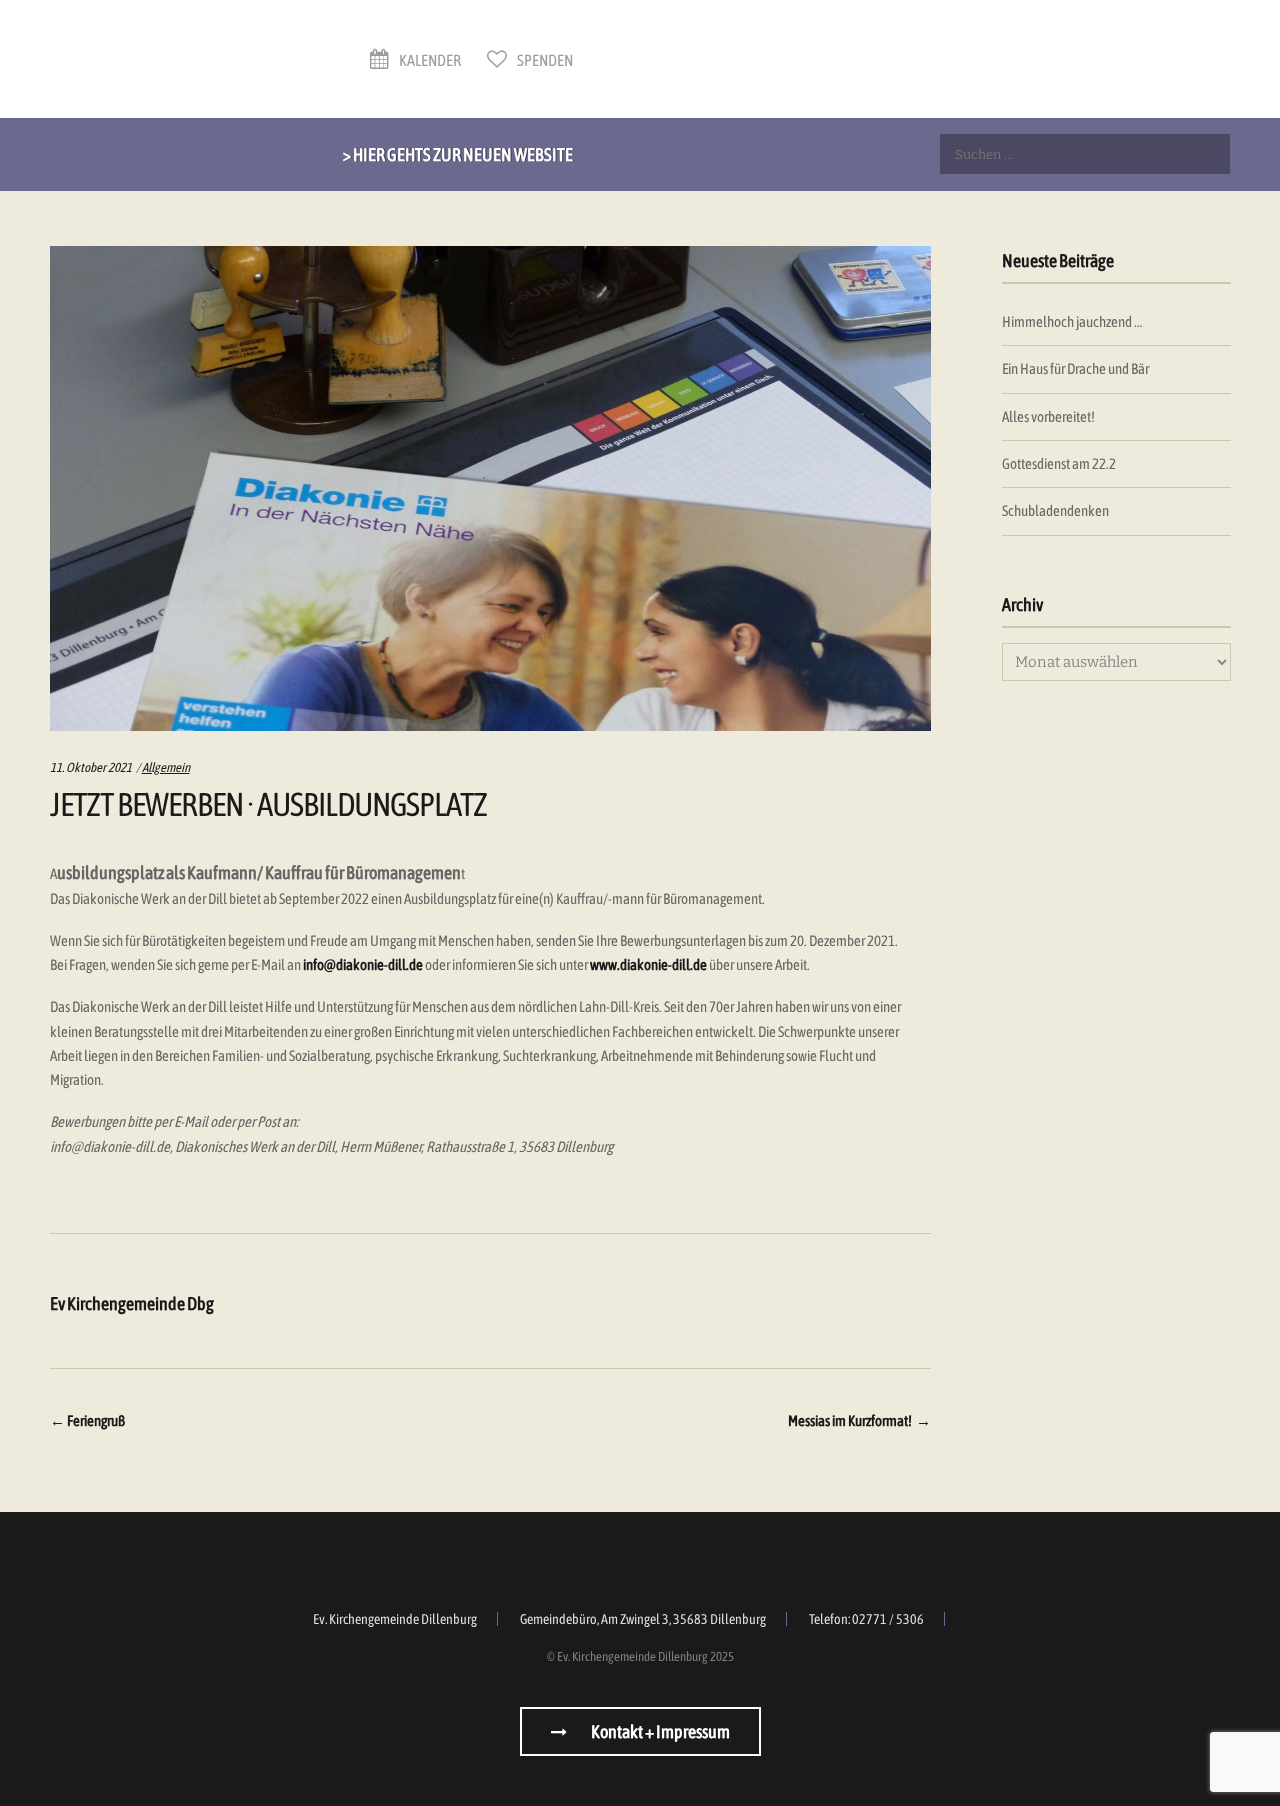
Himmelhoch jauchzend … (1072, 321)
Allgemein (166, 767)
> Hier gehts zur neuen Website (458, 154)
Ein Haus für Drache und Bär (1075, 368)
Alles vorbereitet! (1048, 416)
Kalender (429, 60)
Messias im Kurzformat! (859, 1420)
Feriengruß (87, 1420)
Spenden (544, 60)
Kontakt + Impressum (659, 1731)
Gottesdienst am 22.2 (1059, 463)
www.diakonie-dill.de (648, 964)
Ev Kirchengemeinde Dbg (132, 1303)
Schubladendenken (1055, 510)
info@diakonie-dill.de (363, 964)
